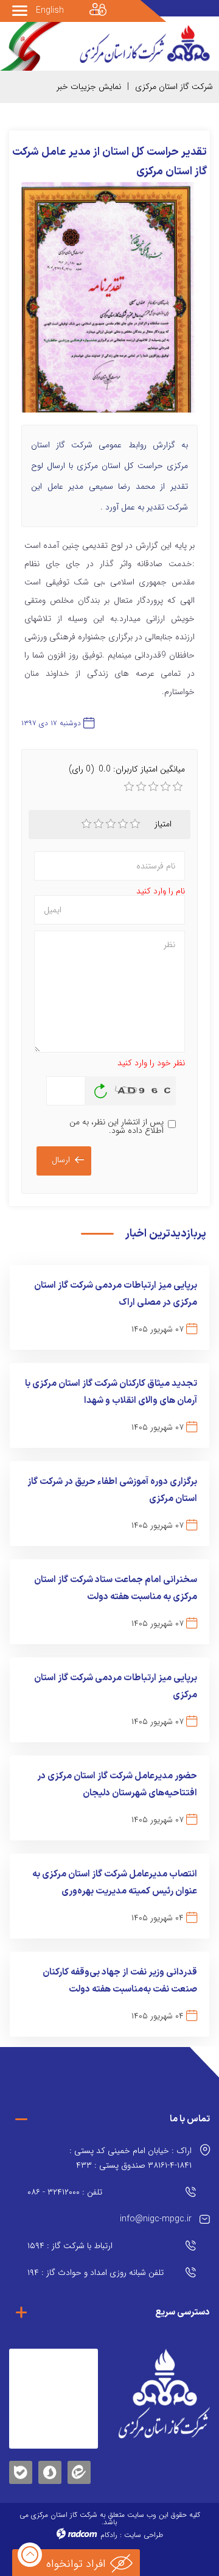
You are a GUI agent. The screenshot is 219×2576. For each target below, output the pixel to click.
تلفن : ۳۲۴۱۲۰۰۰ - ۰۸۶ (65, 2192)
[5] (135, 824)
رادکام (109, 2535)
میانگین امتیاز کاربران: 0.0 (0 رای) (127, 769)
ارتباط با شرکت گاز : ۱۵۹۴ (70, 2246)
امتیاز (163, 824)
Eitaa (79, 2463)
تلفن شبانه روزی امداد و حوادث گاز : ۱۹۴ (96, 2273)
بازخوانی (101, 1088)
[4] (123, 824)
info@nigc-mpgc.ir (156, 2219)
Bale (21, 2470)
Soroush (50, 2470)
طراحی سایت (144, 2535)
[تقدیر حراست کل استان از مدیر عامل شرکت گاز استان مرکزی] (109, 303)
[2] (99, 824)
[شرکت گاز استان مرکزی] (164, 2393)
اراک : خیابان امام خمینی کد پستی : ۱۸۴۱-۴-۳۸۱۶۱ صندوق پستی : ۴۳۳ (130, 2158)
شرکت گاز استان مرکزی (174, 87)
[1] (86, 824)
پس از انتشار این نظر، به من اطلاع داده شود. (116, 1126)
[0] (129, 787)
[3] (111, 824)
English (50, 10)
